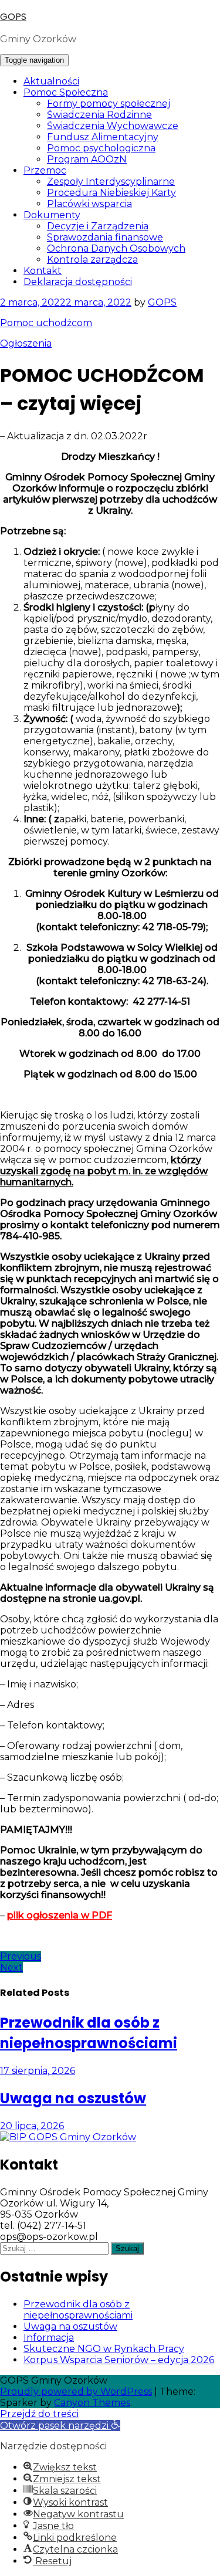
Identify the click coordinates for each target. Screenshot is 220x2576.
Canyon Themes (92, 2403)
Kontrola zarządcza (92, 260)
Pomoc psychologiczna (101, 148)
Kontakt (43, 271)
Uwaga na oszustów (70, 2326)
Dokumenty (52, 215)
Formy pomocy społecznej (109, 104)
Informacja (49, 2338)
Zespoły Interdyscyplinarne (111, 182)
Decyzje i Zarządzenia (98, 226)
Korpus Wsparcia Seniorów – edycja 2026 (119, 2360)
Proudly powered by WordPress (76, 2392)
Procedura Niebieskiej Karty (111, 193)
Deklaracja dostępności (78, 282)
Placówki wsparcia (89, 204)
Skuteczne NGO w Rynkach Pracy (104, 2349)
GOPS (13, 17)
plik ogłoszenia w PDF (60, 1915)
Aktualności (51, 81)
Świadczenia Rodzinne (99, 115)
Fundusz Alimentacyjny (103, 137)
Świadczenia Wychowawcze (113, 126)
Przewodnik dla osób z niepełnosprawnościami (78, 2310)
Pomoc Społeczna (66, 92)
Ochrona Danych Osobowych (116, 248)
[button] (60, 2426)
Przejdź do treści (39, 2414)
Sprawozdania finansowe (105, 237)
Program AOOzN (87, 159)
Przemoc (45, 170)
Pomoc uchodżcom (46, 323)
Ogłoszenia (26, 343)
